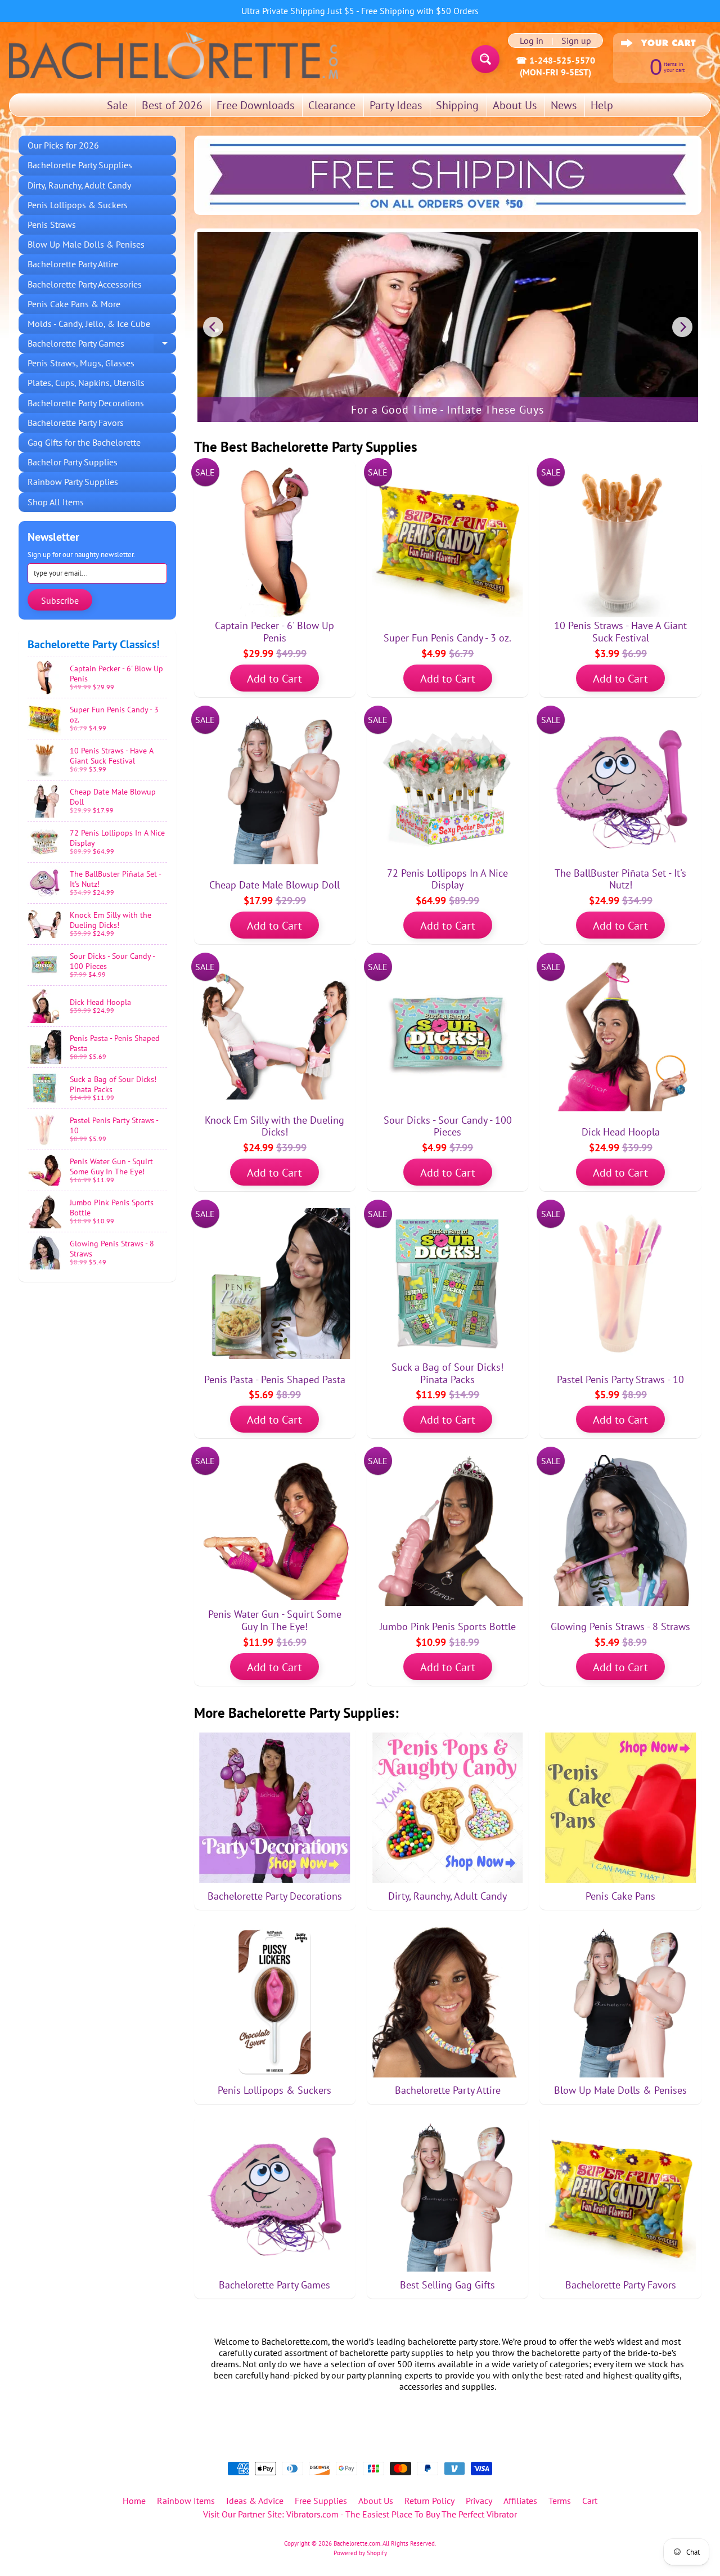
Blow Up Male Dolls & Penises (86, 244)
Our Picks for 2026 (63, 145)
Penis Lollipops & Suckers (78, 205)
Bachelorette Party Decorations (86, 403)
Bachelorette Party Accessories (85, 284)
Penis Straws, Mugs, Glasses (81, 363)
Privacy (479, 2501)
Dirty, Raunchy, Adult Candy (79, 185)
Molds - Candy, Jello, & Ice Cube (89, 324)
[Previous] (213, 327)
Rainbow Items (186, 2501)
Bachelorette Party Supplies (80, 165)
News (564, 105)
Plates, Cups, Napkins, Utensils (86, 383)
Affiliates (520, 2501)
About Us (515, 105)
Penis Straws (52, 225)
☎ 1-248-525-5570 (555, 60)
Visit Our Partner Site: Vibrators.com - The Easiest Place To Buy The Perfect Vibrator (360, 2514)
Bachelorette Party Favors (76, 423)
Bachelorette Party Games (102, 345)
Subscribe (60, 600)
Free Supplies (321, 2501)
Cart (590, 2501)
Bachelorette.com (357, 2543)
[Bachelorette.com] (174, 55)
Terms (560, 2501)
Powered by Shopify (360, 2553)
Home (134, 2501)
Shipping (457, 105)
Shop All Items (56, 502)
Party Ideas (396, 105)
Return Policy (429, 2501)
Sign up (576, 41)
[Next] (682, 327)
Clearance (332, 105)
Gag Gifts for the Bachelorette (84, 442)
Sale (117, 105)
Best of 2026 (172, 105)
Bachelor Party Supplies (73, 462)
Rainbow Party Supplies (73, 482)
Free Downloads (255, 105)
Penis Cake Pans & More (74, 304)
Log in (532, 41)
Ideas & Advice (255, 2501)
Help (602, 105)
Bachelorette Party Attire (73, 264)
